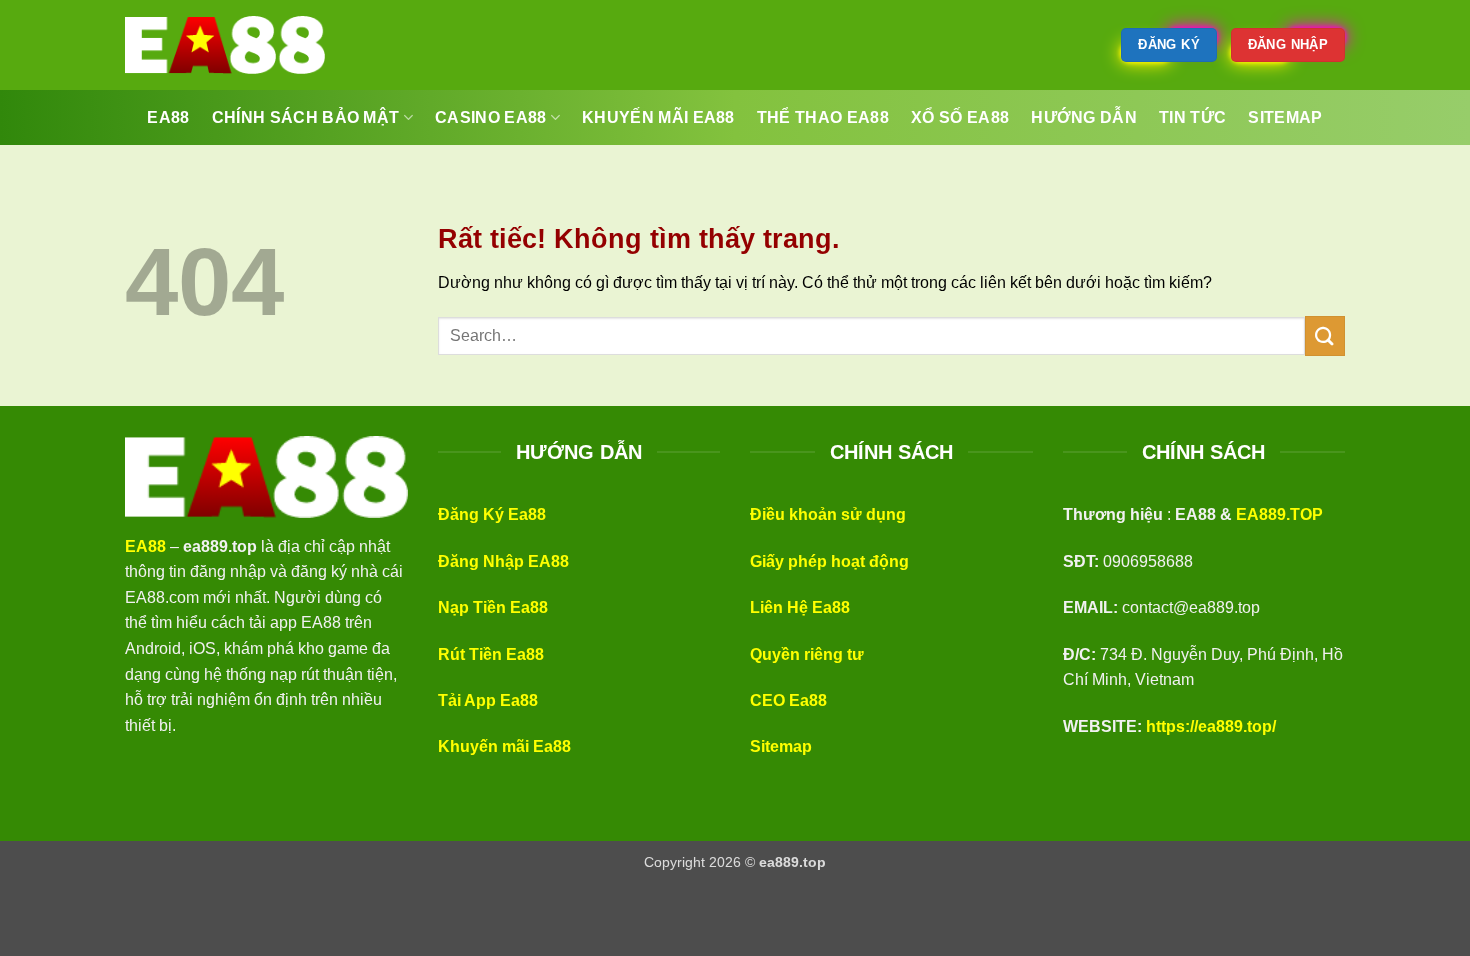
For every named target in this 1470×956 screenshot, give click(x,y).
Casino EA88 (491, 117)
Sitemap (781, 746)
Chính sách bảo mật (306, 117)
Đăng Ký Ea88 (492, 514)
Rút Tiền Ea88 (491, 654)
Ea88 (168, 117)
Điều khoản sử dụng (828, 514)
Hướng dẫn (1084, 117)
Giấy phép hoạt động (829, 561)
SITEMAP (1285, 117)
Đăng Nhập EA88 (503, 561)
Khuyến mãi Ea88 (504, 746)
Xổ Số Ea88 (960, 117)
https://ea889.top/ (1211, 726)
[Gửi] (1325, 335)
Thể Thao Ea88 (823, 117)
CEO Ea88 (788, 700)
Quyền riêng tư (807, 654)
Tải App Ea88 (488, 700)
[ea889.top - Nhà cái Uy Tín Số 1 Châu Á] (225, 45)
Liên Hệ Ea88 (800, 607)
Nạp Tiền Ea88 (493, 607)
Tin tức (1192, 117)
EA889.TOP (1279, 514)
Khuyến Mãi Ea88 (658, 117)
